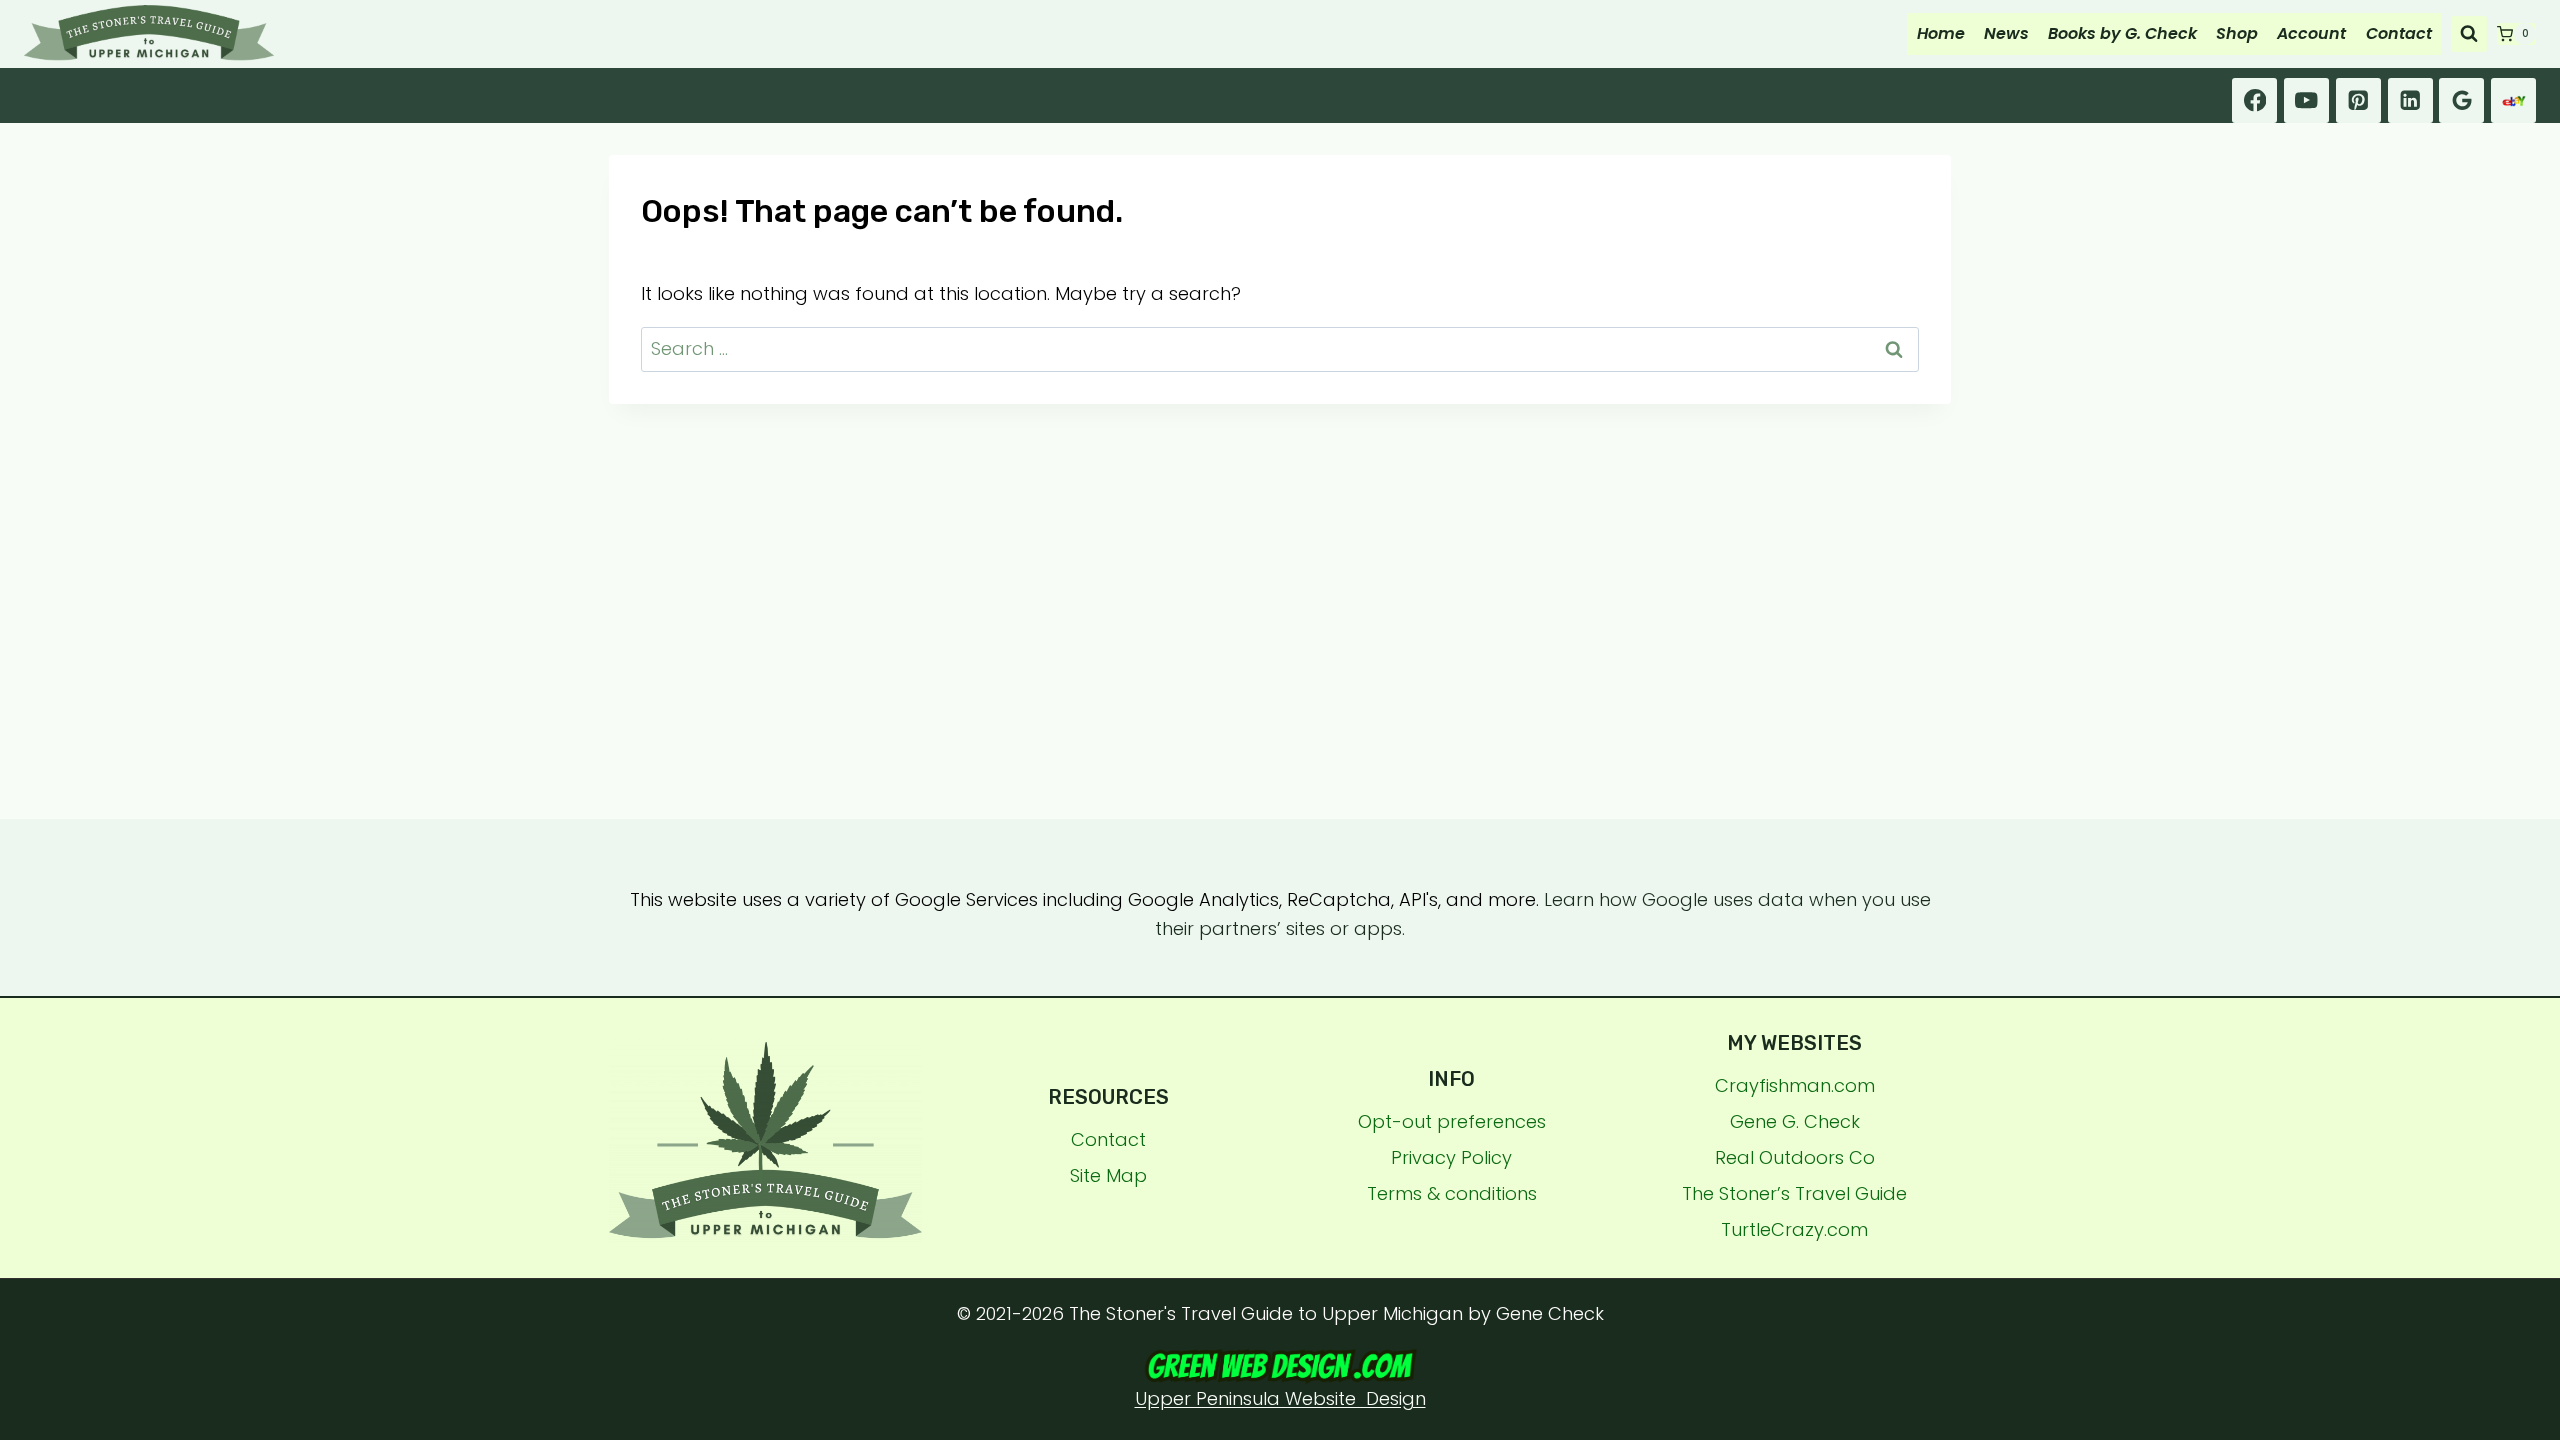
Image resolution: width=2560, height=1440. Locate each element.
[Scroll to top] (2535, 1160)
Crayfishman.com (1795, 1085)
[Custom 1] (2513, 100)
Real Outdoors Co (1795, 1157)
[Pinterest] (2358, 100)
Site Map (1108, 1175)
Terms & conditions (1452, 1193)
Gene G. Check (1795, 1121)
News (2006, 33)
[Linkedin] (2410, 100)
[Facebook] (2254, 100)
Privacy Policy (1451, 1157)
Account (2311, 33)
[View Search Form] (2469, 34)
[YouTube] (2306, 100)
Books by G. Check (2122, 33)
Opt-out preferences (1452, 1121)
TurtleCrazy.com (1794, 1229)
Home (1941, 33)
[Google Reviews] (2461, 100)
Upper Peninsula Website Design (1280, 1398)
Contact (2399, 33)
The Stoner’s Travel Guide (1794, 1193)
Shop (2237, 33)
